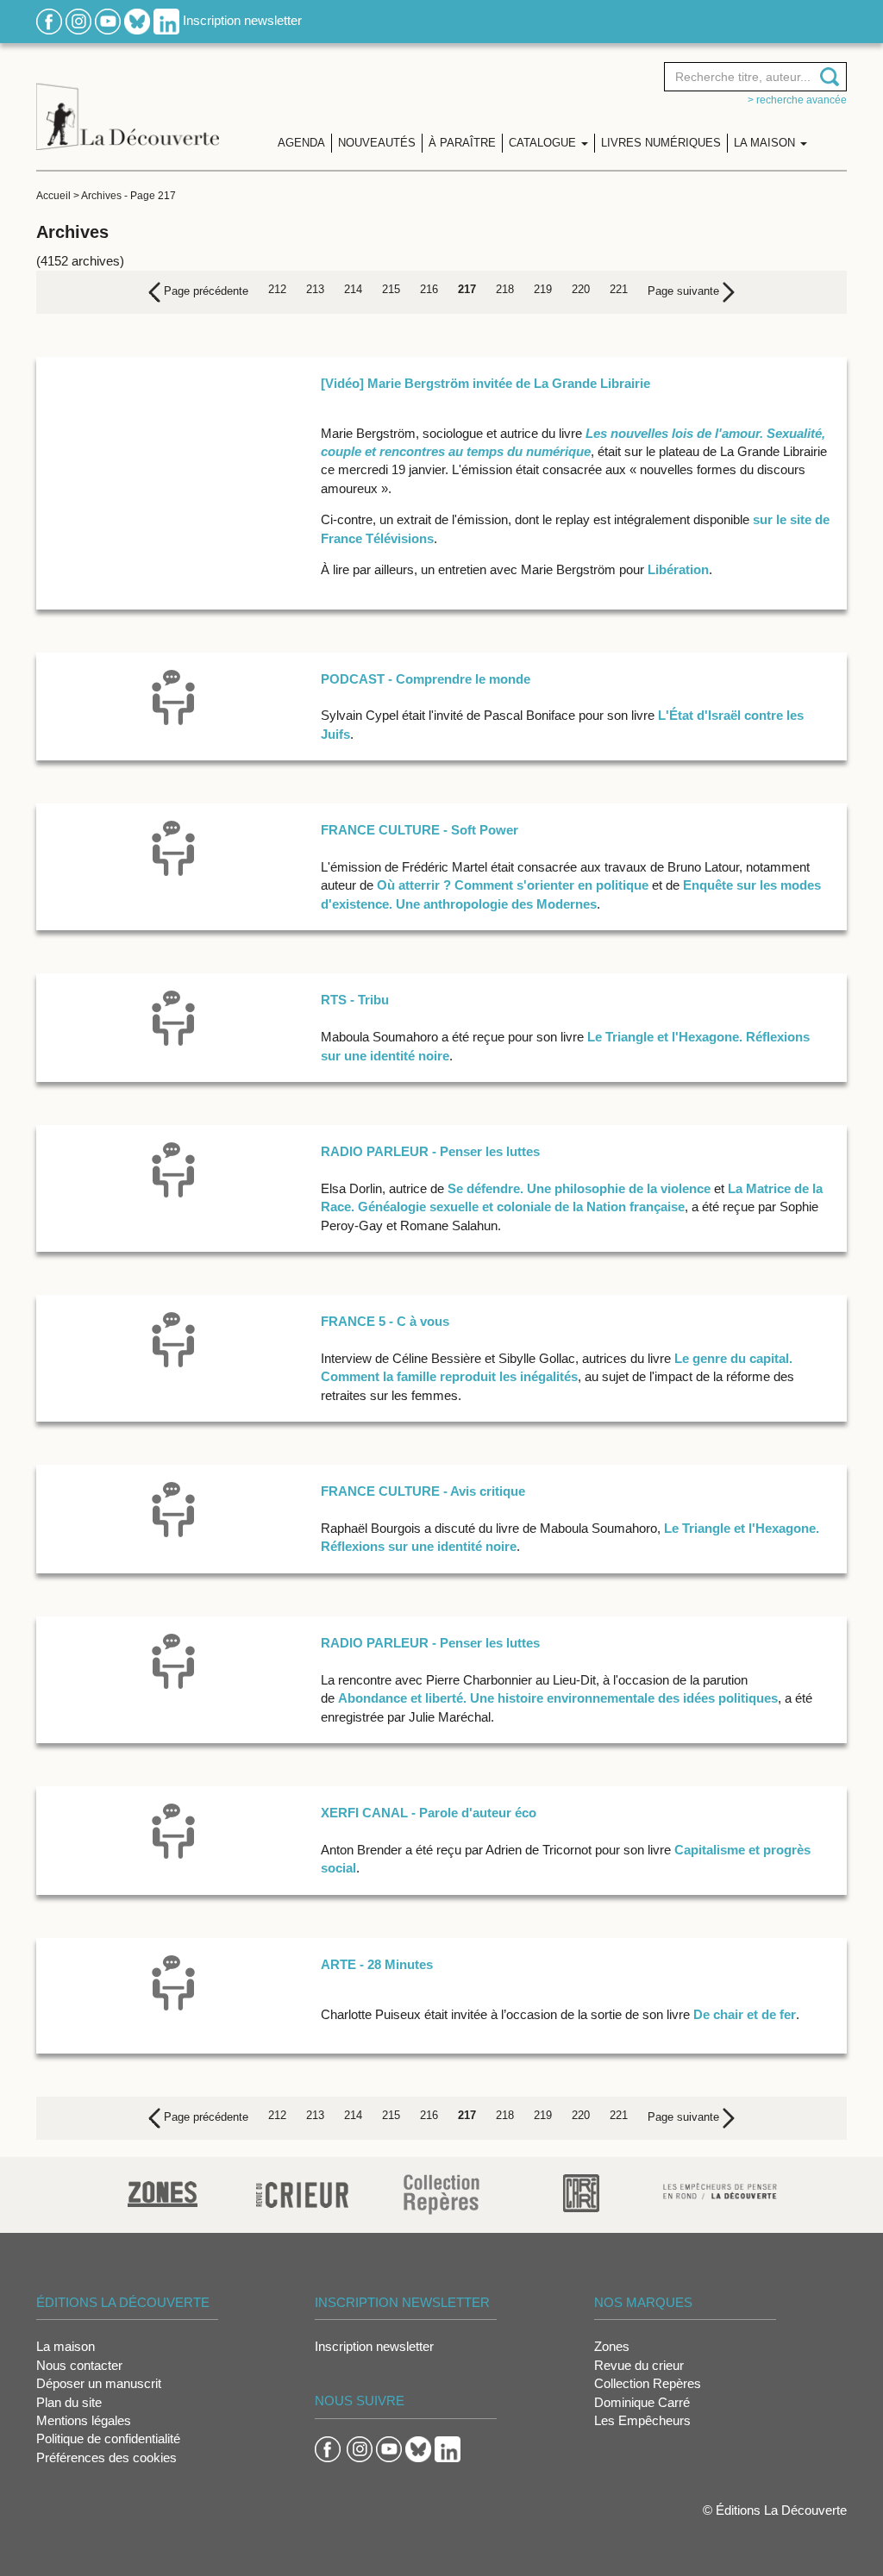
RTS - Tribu (355, 1000)
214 (353, 289)
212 (277, 289)
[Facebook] (49, 20)
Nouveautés (377, 143)
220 (581, 289)
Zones (612, 2346)
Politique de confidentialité (108, 2438)
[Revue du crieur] (302, 2192)
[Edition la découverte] (128, 104)
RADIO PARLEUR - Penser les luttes (430, 1151)
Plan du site (69, 2402)
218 (505, 289)
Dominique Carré (642, 2402)
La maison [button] (766, 143)
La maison (66, 2346)
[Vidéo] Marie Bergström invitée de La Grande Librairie (485, 383)
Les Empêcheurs (642, 2420)
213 (315, 289)
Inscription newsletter (242, 20)
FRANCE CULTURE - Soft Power (420, 830)
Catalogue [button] (544, 143)
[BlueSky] (137, 20)
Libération (676, 569)
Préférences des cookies (106, 2457)
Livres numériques (661, 143)
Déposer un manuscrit (99, 2383)
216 (429, 289)
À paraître (462, 143)
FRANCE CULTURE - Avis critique (423, 1491)
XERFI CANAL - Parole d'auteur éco (429, 1813)
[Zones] (163, 2192)
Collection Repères (648, 2383)
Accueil (53, 196)
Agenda (301, 143)
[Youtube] (108, 20)
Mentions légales (84, 2420)
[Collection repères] (441, 2194)
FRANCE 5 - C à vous (385, 1321)
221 (619, 289)
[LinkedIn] (166, 20)
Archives (101, 196)
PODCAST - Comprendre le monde (426, 679)
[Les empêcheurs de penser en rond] (720, 2189)
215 (391, 289)
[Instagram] (78, 20)
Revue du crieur (639, 2365)
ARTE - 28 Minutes (377, 1964)
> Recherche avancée (797, 100)
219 (543, 289)
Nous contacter (79, 2365)
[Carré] (581, 2192)
